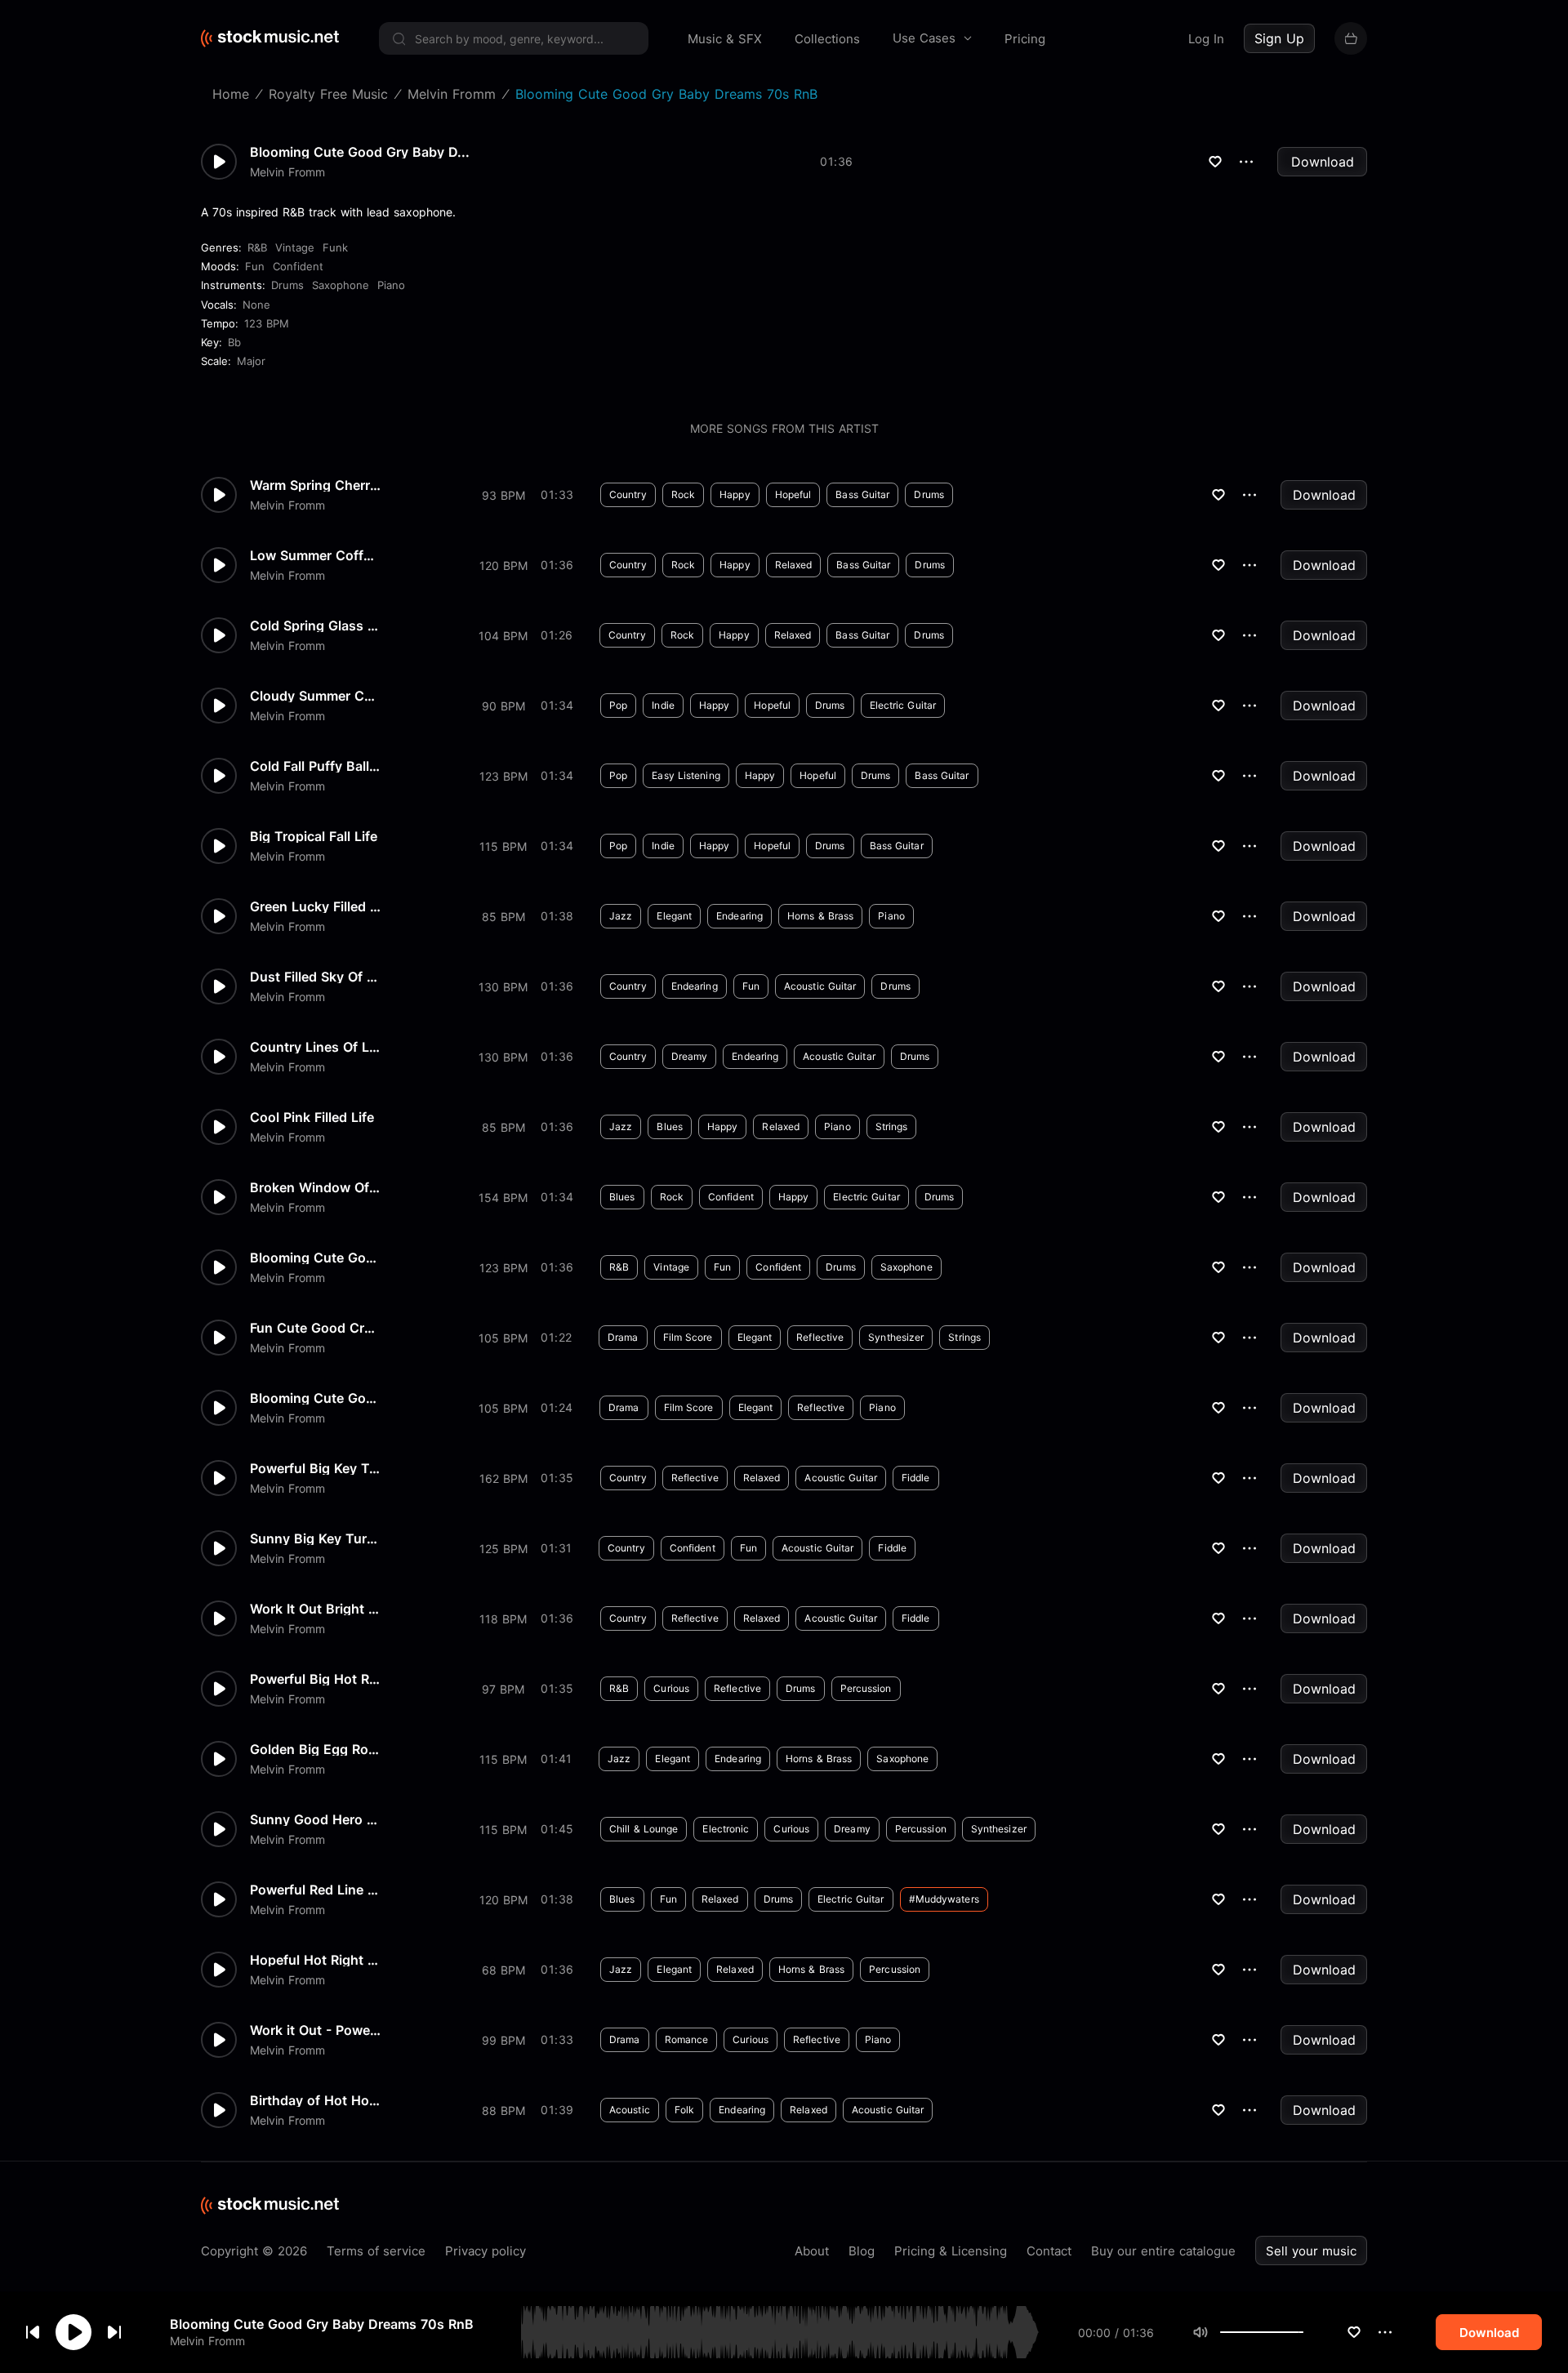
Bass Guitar (862, 494)
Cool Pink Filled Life (312, 1117)
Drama (623, 1337)
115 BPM (503, 846)
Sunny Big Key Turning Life (315, 1538)
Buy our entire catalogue (1163, 2251)
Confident (298, 266)
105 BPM (503, 1338)
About (812, 2251)
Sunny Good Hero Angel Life (315, 1819)
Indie (663, 705)
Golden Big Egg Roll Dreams (315, 1749)
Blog (862, 2251)
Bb (234, 342)
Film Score (688, 1337)
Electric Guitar (903, 705)
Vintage (295, 247)
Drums (287, 285)
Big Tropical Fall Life (314, 836)
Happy (735, 494)
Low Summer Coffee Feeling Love (315, 555)
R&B (257, 247)
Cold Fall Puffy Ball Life (315, 766)
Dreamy (690, 1056)
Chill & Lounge (644, 1829)
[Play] (73, 2332)
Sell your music (1311, 2251)
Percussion (866, 1688)
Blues (670, 1126)
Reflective (820, 1337)
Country (628, 494)
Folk (684, 2110)
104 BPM (503, 636)
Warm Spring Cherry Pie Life (315, 485)
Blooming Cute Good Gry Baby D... (360, 152)
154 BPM (503, 1198)
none (256, 305)
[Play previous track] (33, 2332)
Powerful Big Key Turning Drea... (315, 1468)
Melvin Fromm (207, 2341)
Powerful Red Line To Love (315, 1890)
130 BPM (503, 987)
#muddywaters (944, 1899)
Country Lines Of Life (315, 1047)
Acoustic (630, 2110)
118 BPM (503, 1619)
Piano (391, 285)
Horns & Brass (820, 916)
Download (1323, 162)
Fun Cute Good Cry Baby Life (315, 1328)
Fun (255, 266)
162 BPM (503, 1478)
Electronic (726, 1829)
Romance (687, 2039)
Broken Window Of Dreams (315, 1187)
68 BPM (503, 1970)
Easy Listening (686, 775)
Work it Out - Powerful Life (315, 2030)
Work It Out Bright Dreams (315, 1609)
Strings (892, 1126)
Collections (827, 39)
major (251, 361)
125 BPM (503, 1549)
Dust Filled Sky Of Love (315, 977)
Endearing (739, 916)
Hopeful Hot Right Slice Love (315, 1960)
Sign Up (1279, 38)
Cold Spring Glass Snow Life (315, 626)
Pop (618, 705)
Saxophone (341, 285)
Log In (1206, 39)
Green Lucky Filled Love (315, 906)
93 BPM (503, 495)
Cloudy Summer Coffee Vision (315, 696)
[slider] (1303, 2332)
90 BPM (503, 706)
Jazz (621, 916)
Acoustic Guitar (820, 986)
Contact (1049, 2251)
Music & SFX (725, 39)
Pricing (1025, 39)
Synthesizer (896, 1337)
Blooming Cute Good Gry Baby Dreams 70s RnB (322, 2324)
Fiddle (916, 1478)
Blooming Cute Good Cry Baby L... (315, 1398)
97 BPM (503, 1689)
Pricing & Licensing (951, 2251)
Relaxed (794, 565)
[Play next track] (114, 2332)
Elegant (674, 916)
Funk (335, 247)
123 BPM (267, 323)
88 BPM (503, 2110)
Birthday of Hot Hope (315, 2100)
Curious (671, 1688)
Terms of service (376, 2251)
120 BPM (503, 565)
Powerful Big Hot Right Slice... (315, 1679)
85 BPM (503, 917)
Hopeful (793, 494)
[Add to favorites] (1354, 2332)
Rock (683, 494)
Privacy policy (486, 2251)
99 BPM (503, 2040)
